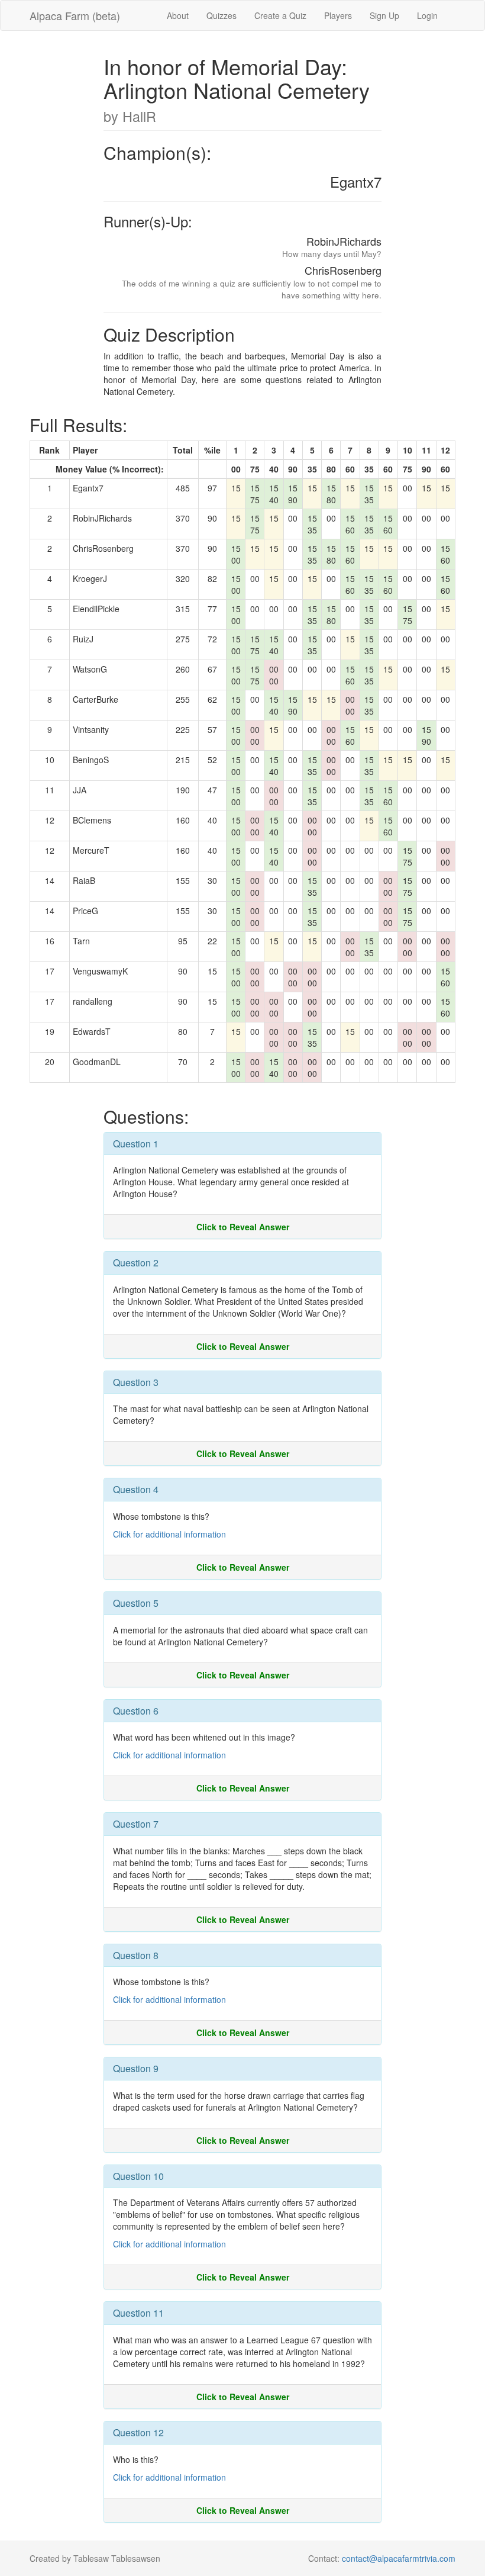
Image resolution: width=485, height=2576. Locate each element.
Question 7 (136, 1824)
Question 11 (138, 2313)
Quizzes (222, 15)
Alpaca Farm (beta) (75, 15)
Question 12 (138, 2432)
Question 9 (136, 2068)
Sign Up (384, 15)
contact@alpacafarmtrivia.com (399, 2558)
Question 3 (136, 1382)
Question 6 (136, 1711)
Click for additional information (169, 1534)
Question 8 (136, 1955)
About (178, 15)
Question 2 (136, 1263)
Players (338, 15)
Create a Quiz (280, 15)
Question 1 (136, 1144)
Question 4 (136, 1489)
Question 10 (138, 2176)
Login (427, 15)
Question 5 (136, 1603)
